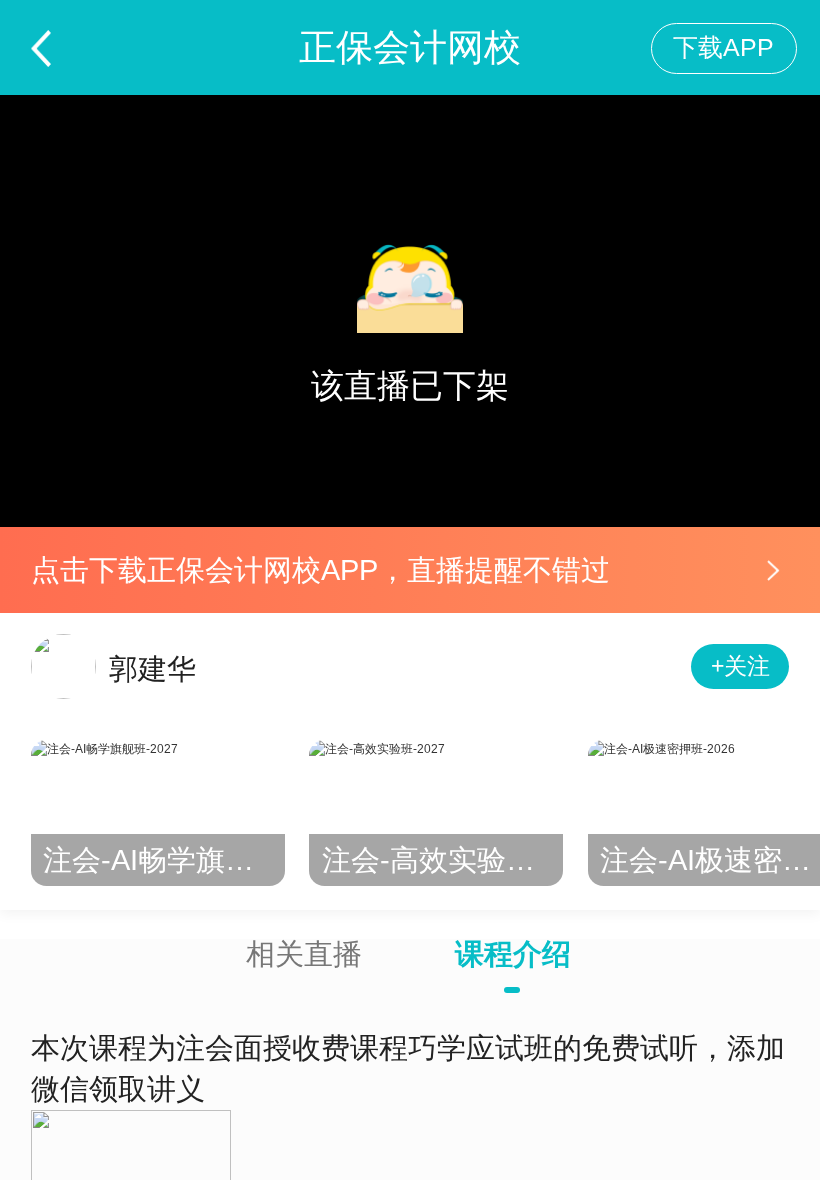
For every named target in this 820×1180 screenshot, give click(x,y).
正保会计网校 (410, 47)
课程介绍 (513, 954)
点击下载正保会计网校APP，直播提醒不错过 (320, 570)
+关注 (740, 666)
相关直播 (304, 954)
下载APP (723, 47)
